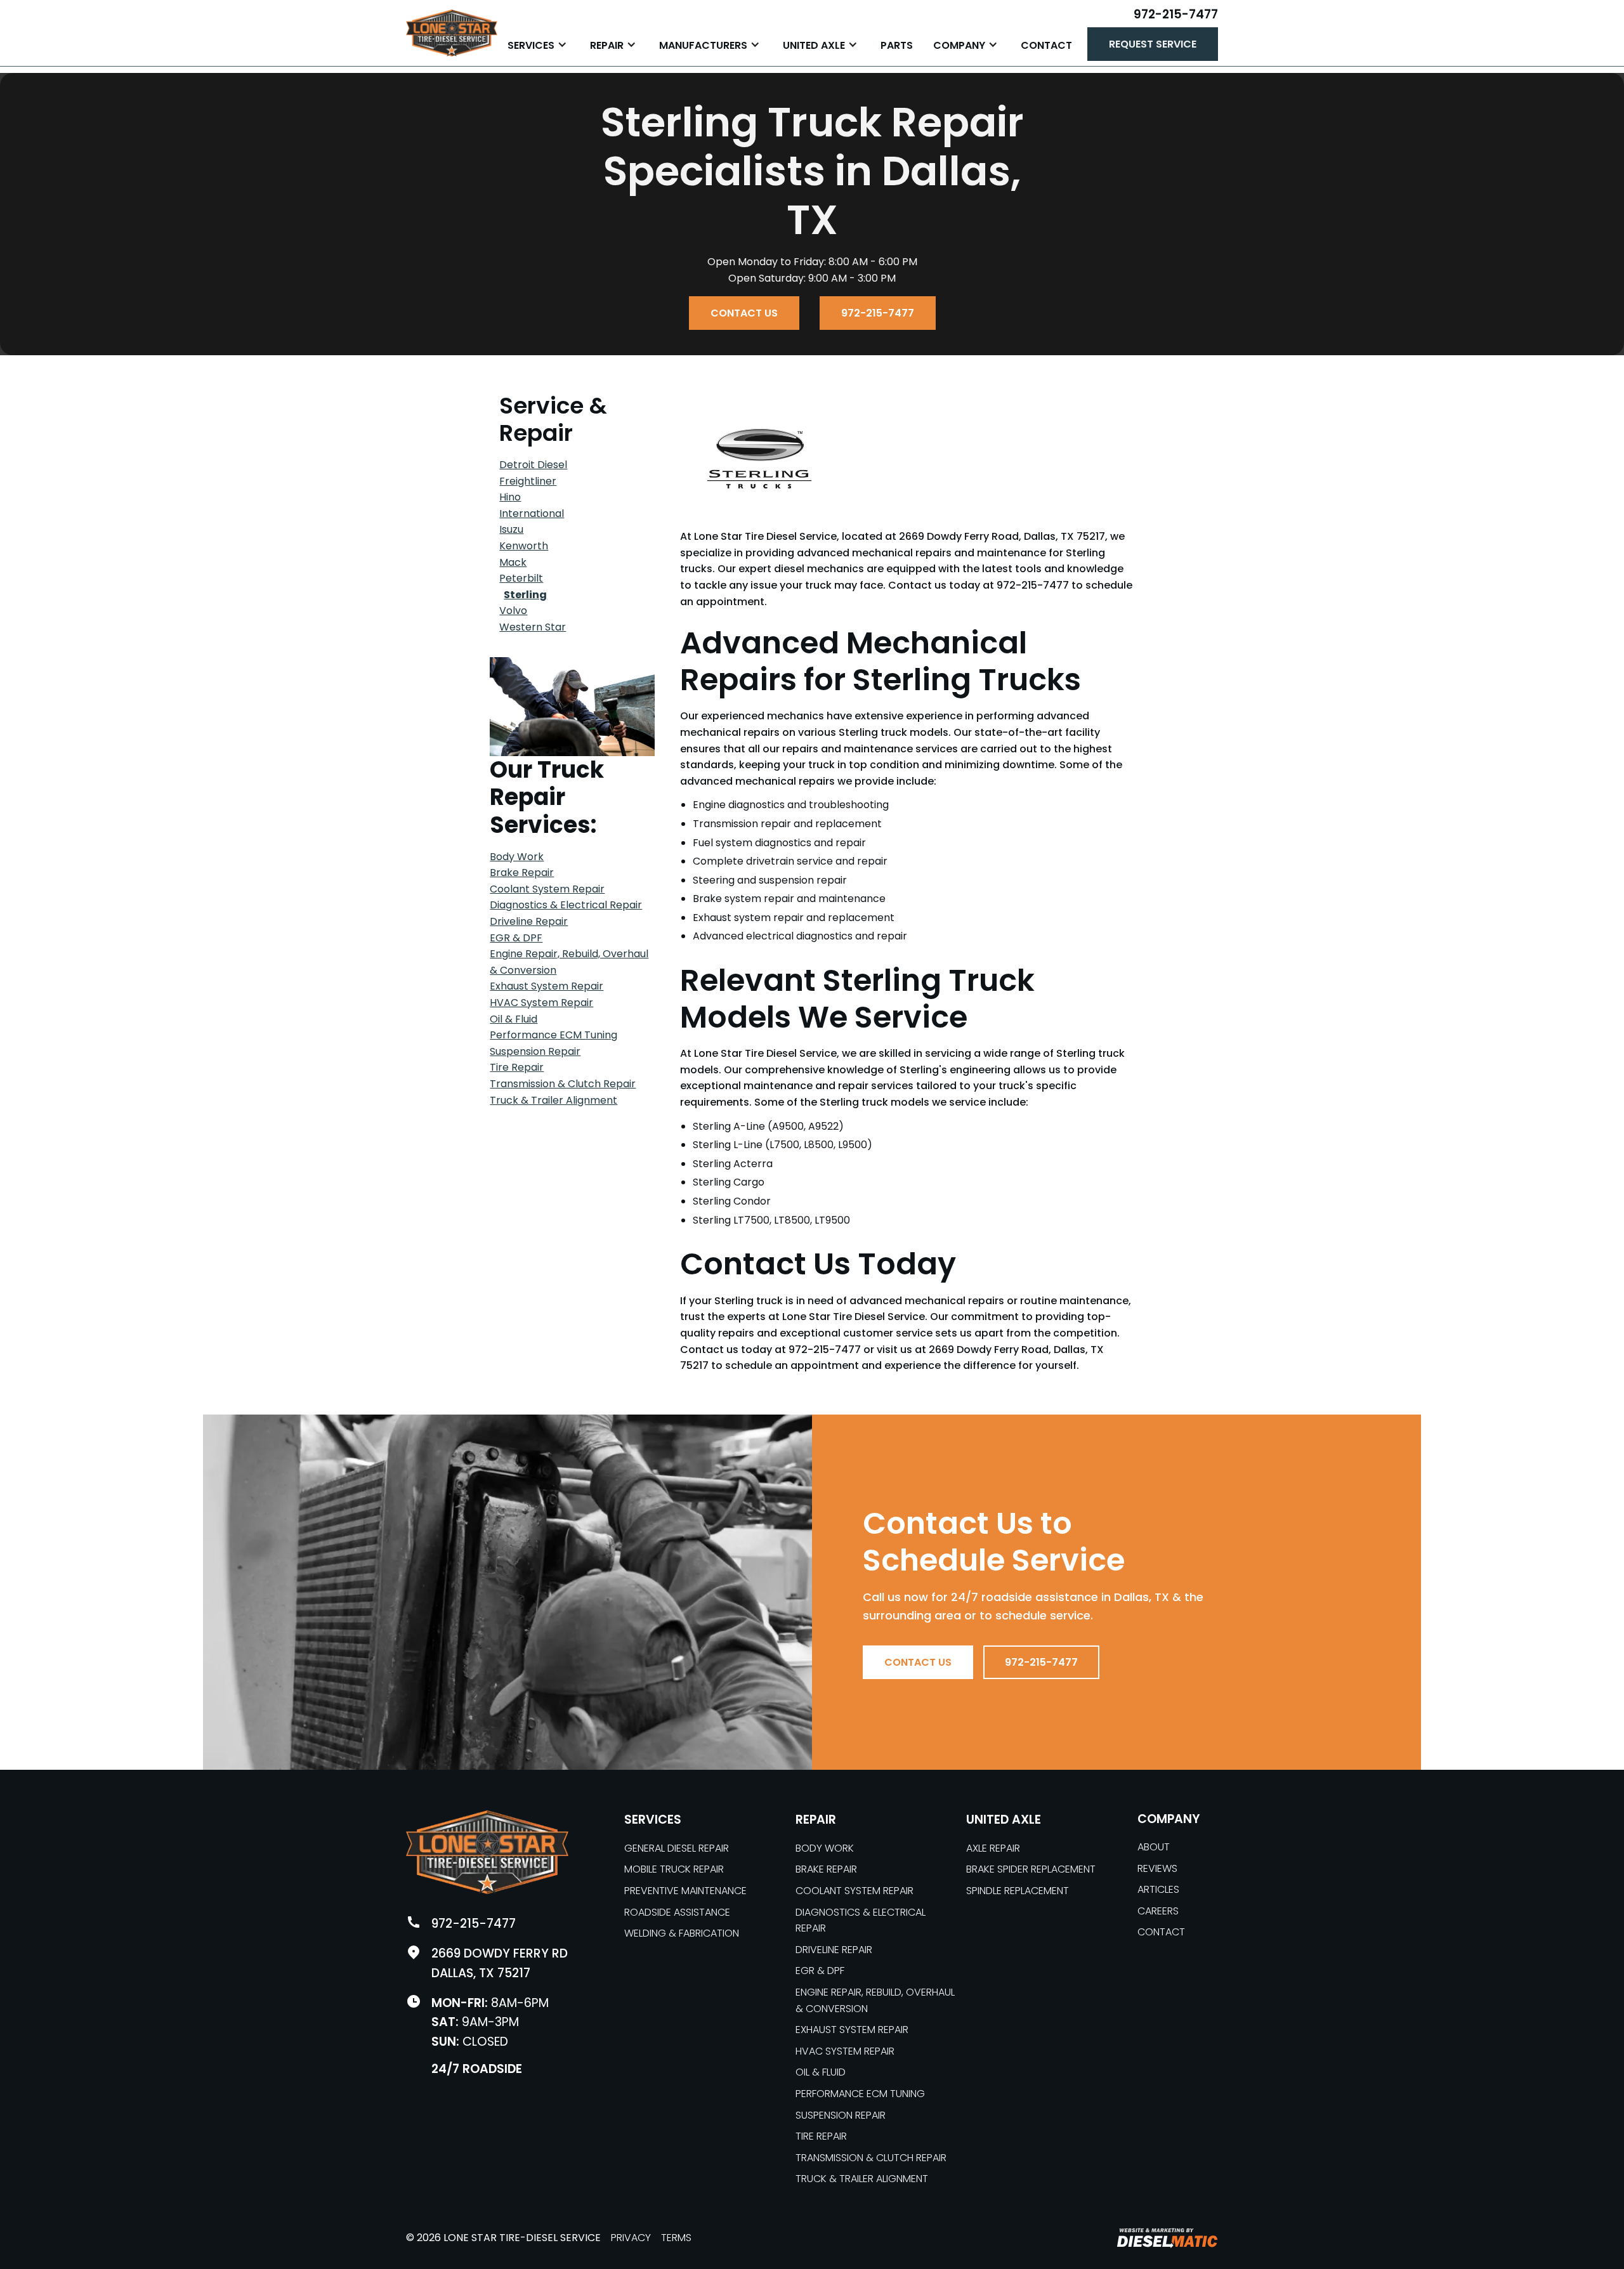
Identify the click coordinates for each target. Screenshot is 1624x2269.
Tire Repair (517, 1067)
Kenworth (524, 546)
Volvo (513, 611)
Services (653, 1820)
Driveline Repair (529, 921)
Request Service (1153, 44)
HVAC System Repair (541, 1003)
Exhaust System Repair (547, 986)
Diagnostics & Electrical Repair (566, 905)
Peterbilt (521, 578)
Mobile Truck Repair (674, 1869)
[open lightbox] (572, 707)
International (532, 513)
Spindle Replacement (1018, 1891)
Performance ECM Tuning (553, 1035)
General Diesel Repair (677, 1848)
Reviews (1157, 1868)
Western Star (533, 627)
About (1154, 1847)
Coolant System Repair (547, 889)
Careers (1158, 1911)
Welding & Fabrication (682, 1933)
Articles (1158, 1889)
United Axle (1004, 1820)
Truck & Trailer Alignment (553, 1100)
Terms (676, 2238)
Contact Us (918, 1662)
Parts (897, 45)
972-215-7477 (1176, 14)
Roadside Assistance (677, 1912)
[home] (452, 33)
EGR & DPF (516, 938)
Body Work (517, 857)
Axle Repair (993, 1848)
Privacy (631, 2238)
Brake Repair (522, 873)
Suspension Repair (535, 1051)
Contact (1046, 45)
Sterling (525, 595)
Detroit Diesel (533, 465)
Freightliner (528, 481)
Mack (513, 562)
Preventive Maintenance (685, 1891)
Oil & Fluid (514, 1019)
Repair (816, 1820)
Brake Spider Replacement (1031, 1869)
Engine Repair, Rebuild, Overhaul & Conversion (875, 2000)
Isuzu (511, 529)
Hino (510, 497)
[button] (539, 44)
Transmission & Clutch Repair (563, 1084)
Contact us (744, 313)
